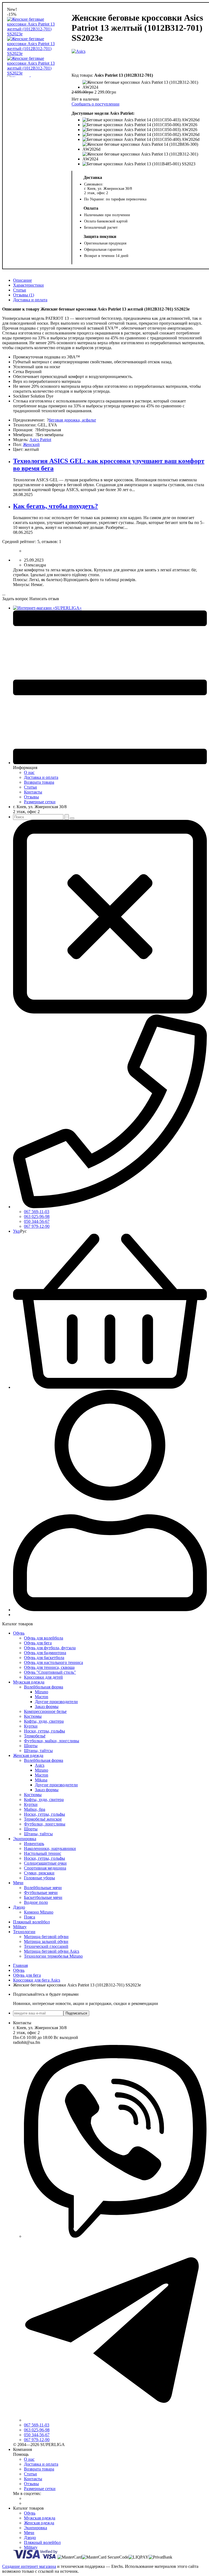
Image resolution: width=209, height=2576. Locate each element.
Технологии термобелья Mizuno (53, 1956)
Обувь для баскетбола (44, 1658)
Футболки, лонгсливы (45, 1824)
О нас (29, 772)
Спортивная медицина (45, 1868)
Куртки (31, 1726)
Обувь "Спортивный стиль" (50, 1672)
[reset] (72, 818)
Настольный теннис (43, 1853)
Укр (17, 1231)
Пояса (30, 1917)
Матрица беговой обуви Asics (52, 1951)
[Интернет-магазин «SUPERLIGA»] (47, 608)
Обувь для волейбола (44, 1638)
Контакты (33, 792)
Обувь (19, 1633)
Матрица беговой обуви (46, 1937)
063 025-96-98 (37, 1216)
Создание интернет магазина (29, 2566)
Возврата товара (39, 782)
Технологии (24, 1932)
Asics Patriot (40, 440)
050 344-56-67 (37, 1221)
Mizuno (42, 1692)
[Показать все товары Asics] (79, 60)
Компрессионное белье (45, 1711)
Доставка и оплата (30, 300)
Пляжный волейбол (31, 1922)
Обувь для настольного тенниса (53, 1662)
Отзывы (31, 797)
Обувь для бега (38, 1643)
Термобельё (35, 1736)
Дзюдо (19, 1907)
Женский (31, 444)
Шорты (31, 1746)
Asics (40, 1765)
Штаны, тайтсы (38, 1751)
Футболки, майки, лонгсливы (52, 1741)
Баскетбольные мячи (43, 1897)
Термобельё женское (43, 1819)
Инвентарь (34, 1844)
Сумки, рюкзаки (39, 1873)
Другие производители (56, 1702)
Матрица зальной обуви (46, 1941)
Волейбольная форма (44, 1687)
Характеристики (28, 285)
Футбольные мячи (41, 1893)
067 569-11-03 (37, 1212)
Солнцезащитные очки (45, 1863)
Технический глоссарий (46, 1946)
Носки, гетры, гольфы (44, 1731)
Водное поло (36, 1902)
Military (20, 1927)
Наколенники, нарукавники (50, 1848)
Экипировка (25, 1839)
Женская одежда (28, 1755)
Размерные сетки (40, 802)
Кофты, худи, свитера (44, 1721)
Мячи (18, 1883)
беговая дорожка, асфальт (72, 420)
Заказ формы (47, 1707)
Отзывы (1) (24, 295)
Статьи (20, 290)
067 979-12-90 (37, 1226)
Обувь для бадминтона (45, 1653)
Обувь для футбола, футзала (50, 1648)
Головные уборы (39, 1878)
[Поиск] (67, 817)
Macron (42, 1697)
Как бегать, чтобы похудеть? (56, 506)
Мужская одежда (29, 1682)
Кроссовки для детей (43, 1677)
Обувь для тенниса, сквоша (49, 1667)
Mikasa (41, 1780)
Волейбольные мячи (43, 1888)
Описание (22, 280)
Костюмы (33, 1716)
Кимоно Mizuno (39, 1912)
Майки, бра (35, 1809)
